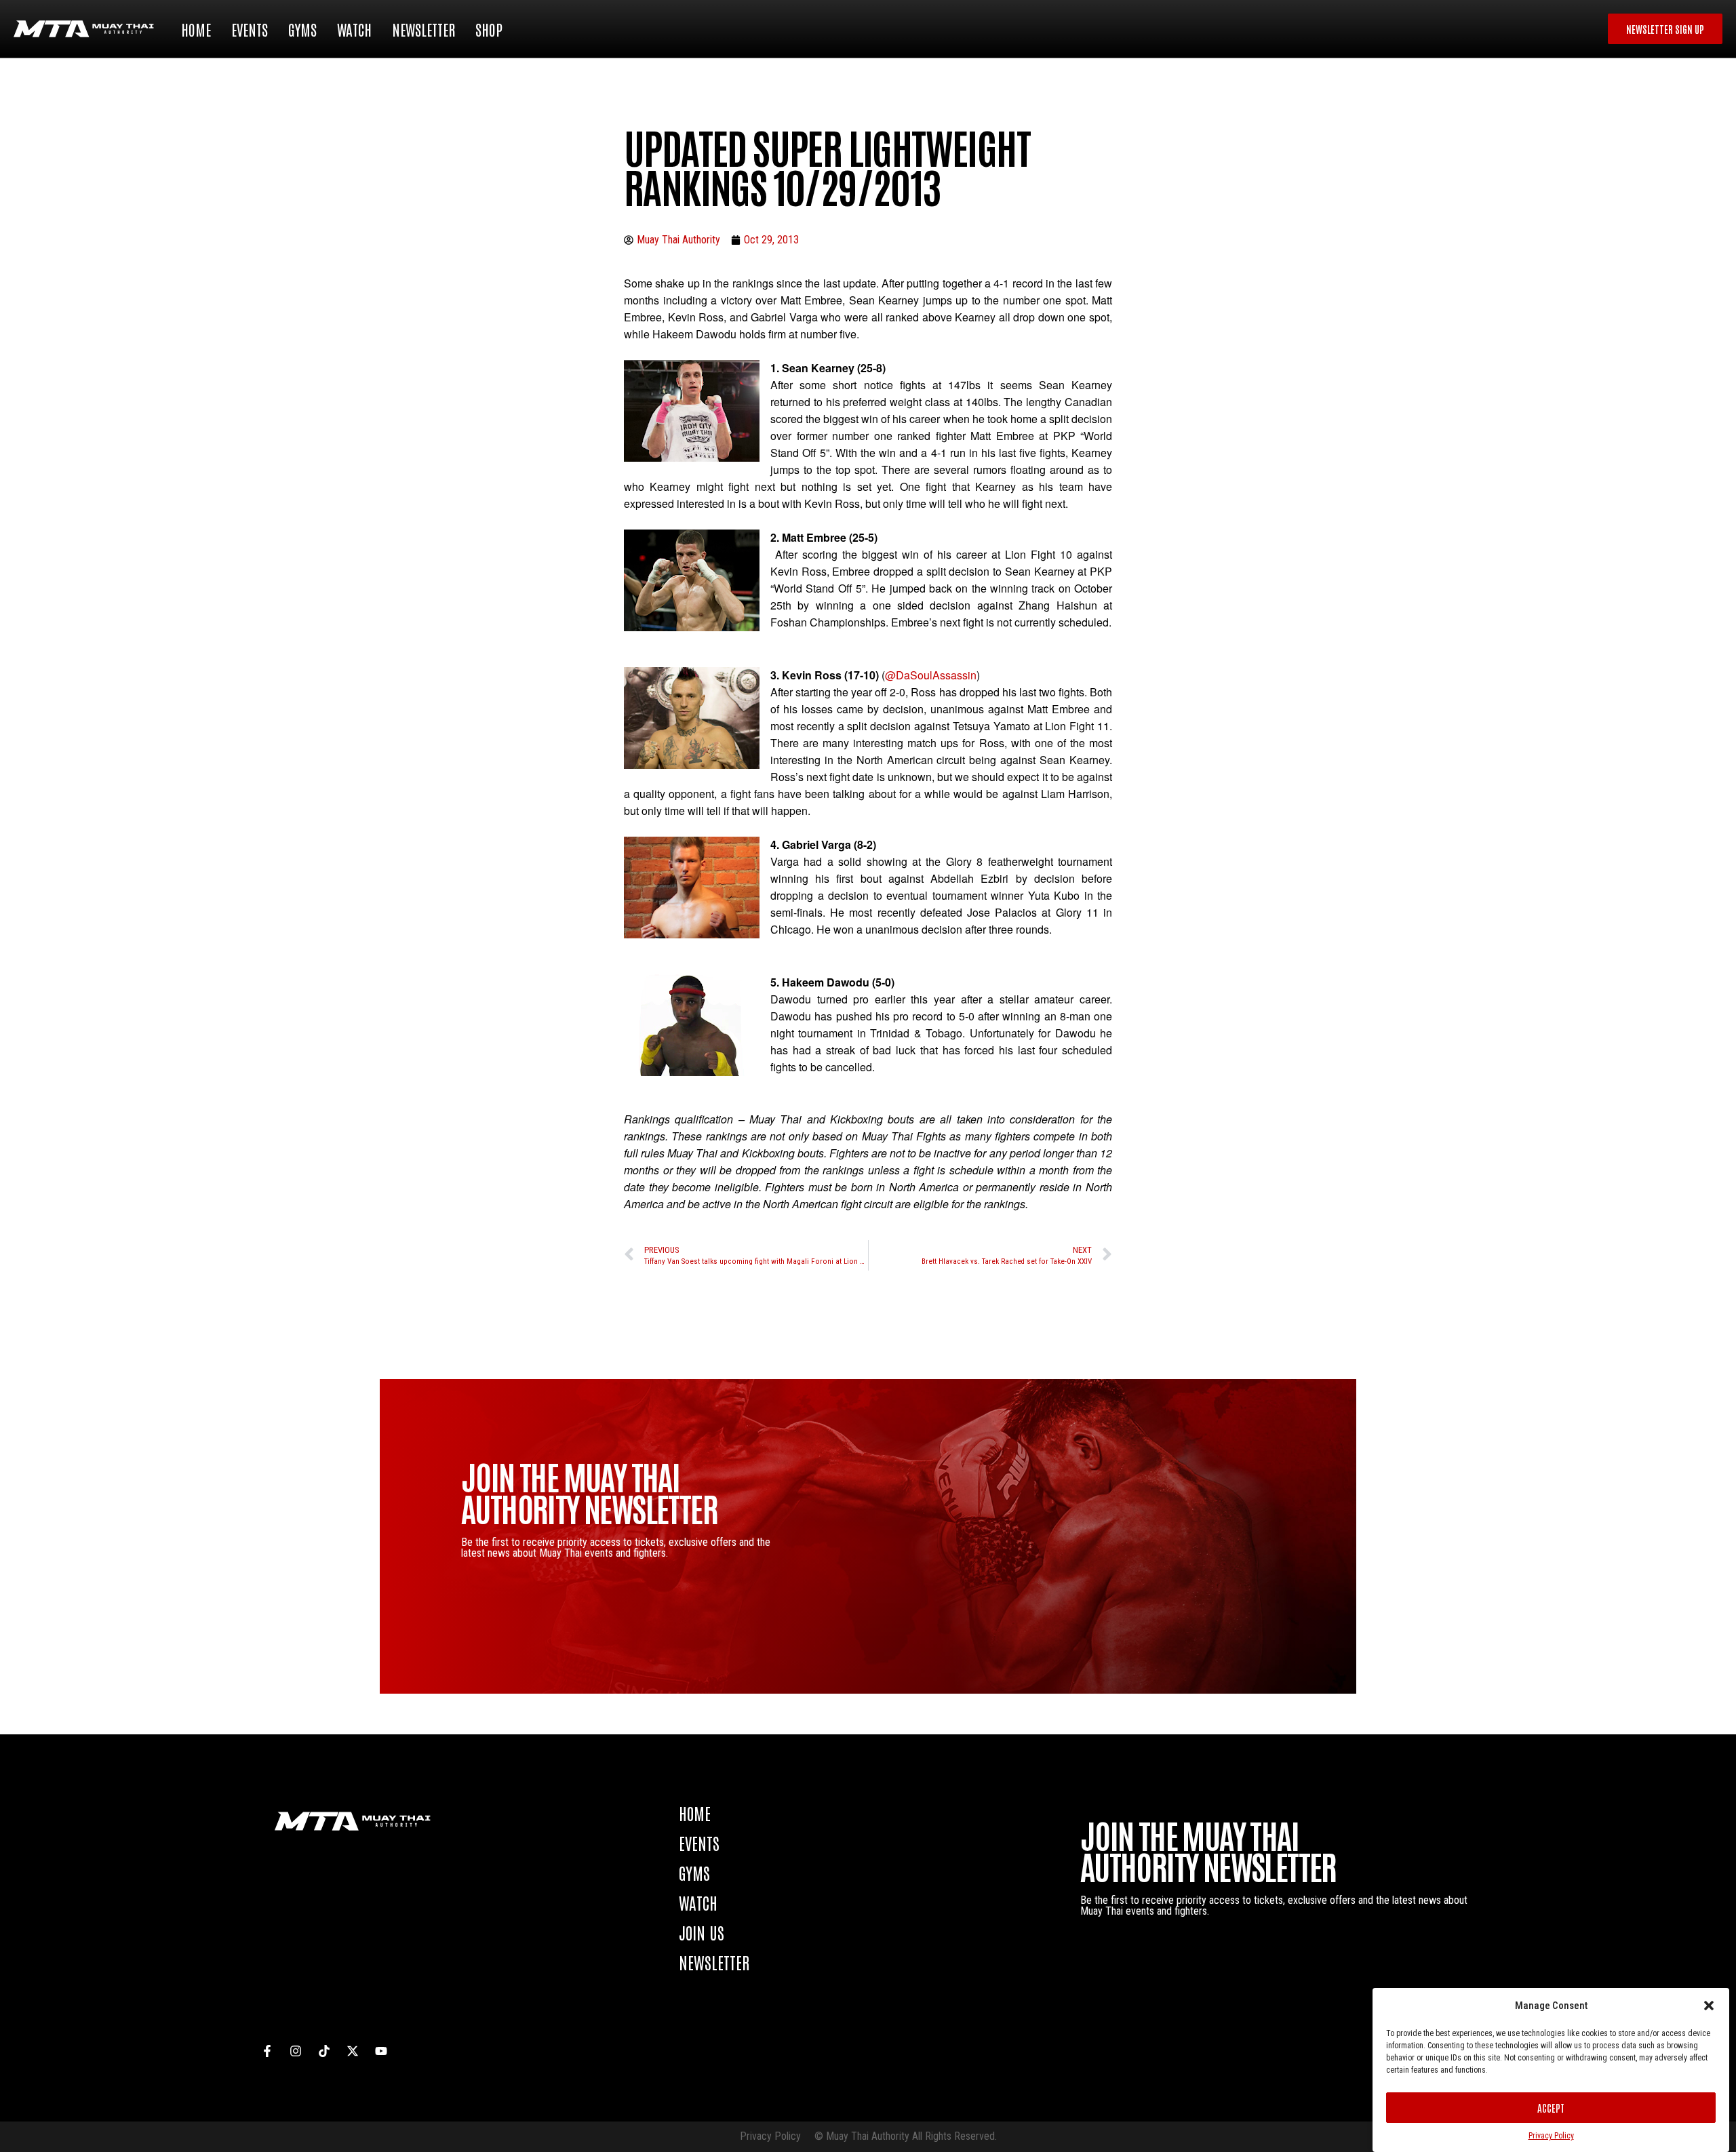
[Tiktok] (324, 2051)
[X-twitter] (353, 2051)
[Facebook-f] (267, 2051)
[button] (1709, 2006)
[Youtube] (381, 2051)
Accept (1551, 2108)
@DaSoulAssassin (931, 675)
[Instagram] (296, 2051)
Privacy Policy (1551, 2136)
